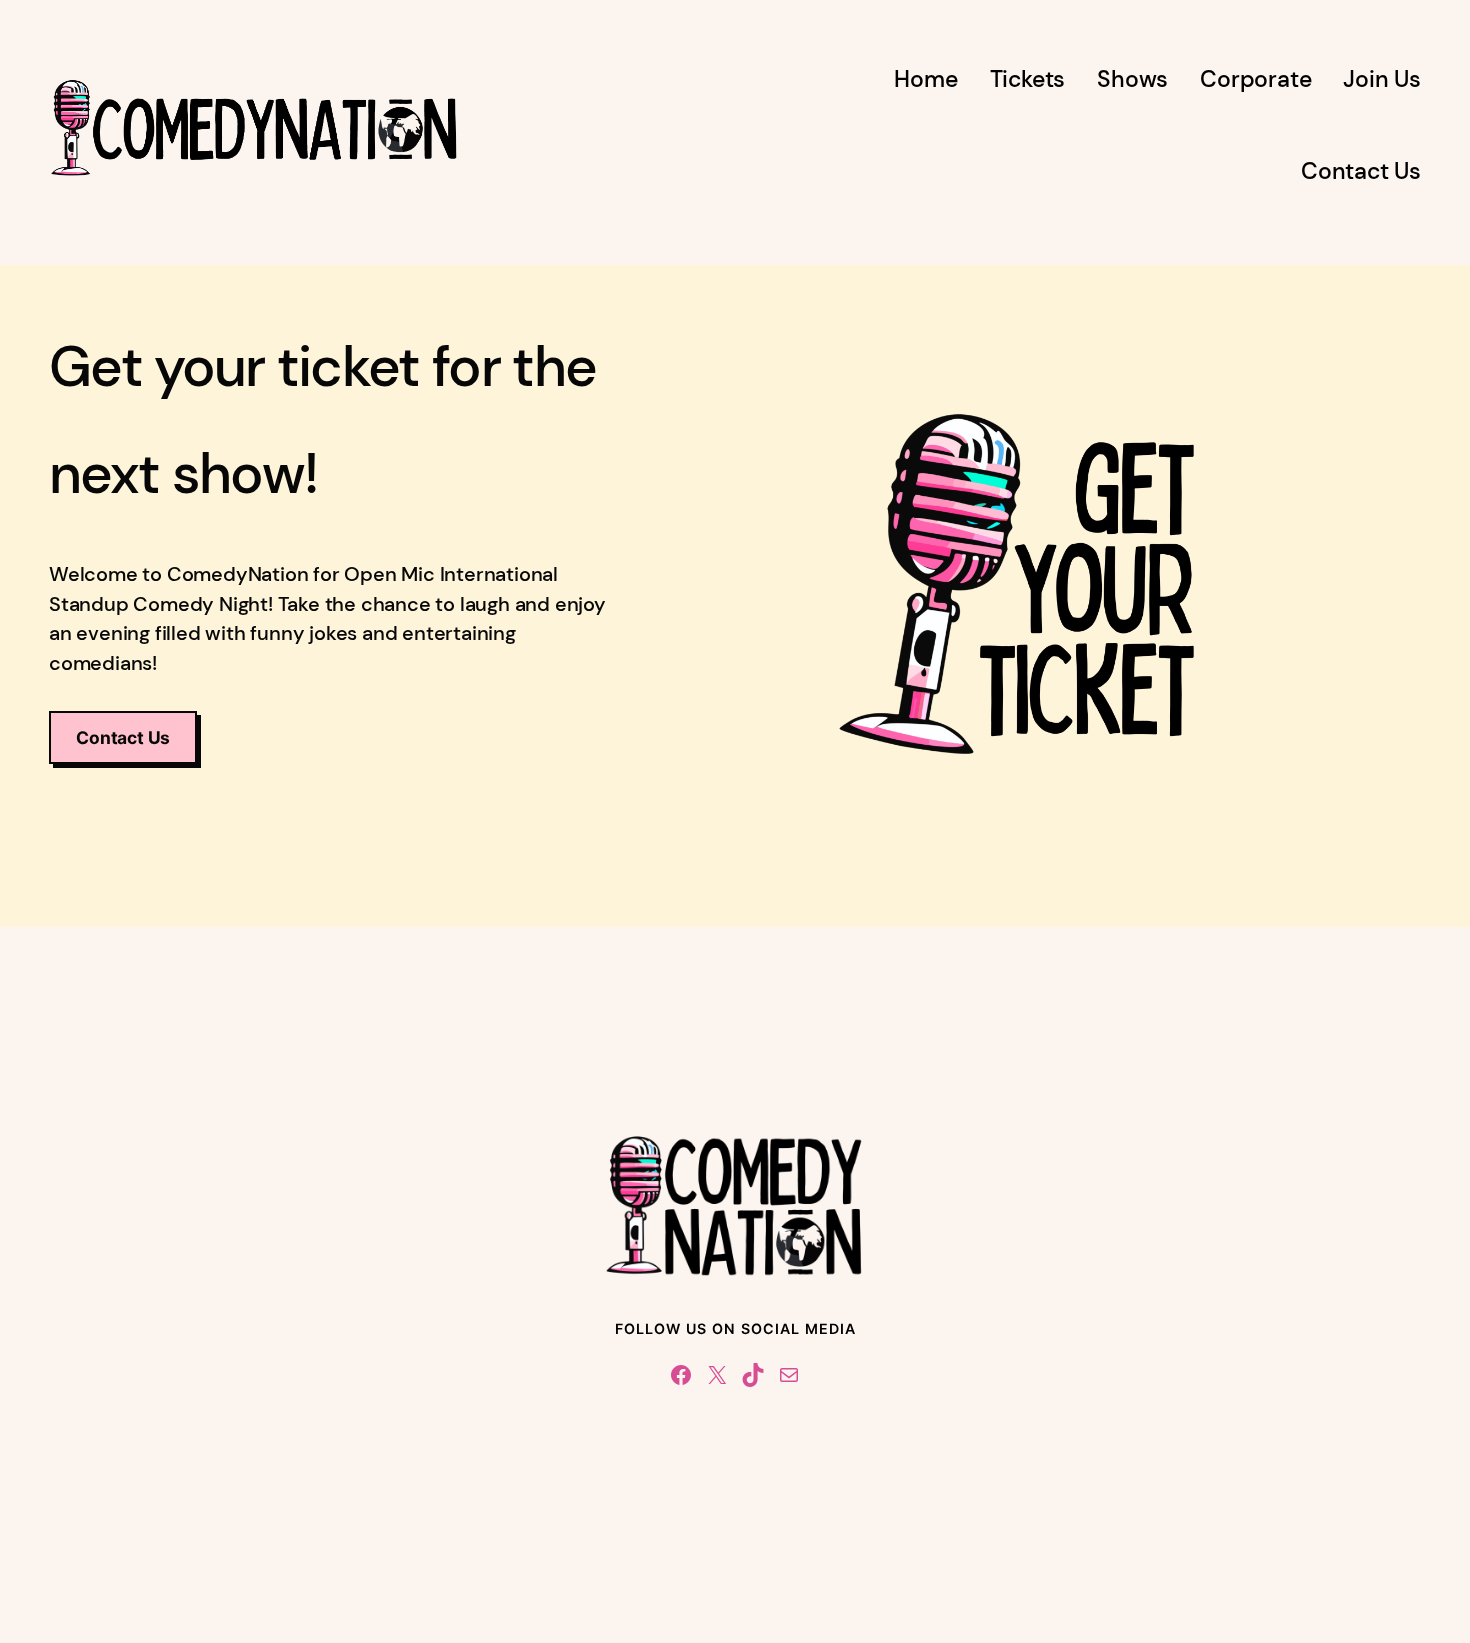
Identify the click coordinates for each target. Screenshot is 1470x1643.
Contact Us (123, 737)
